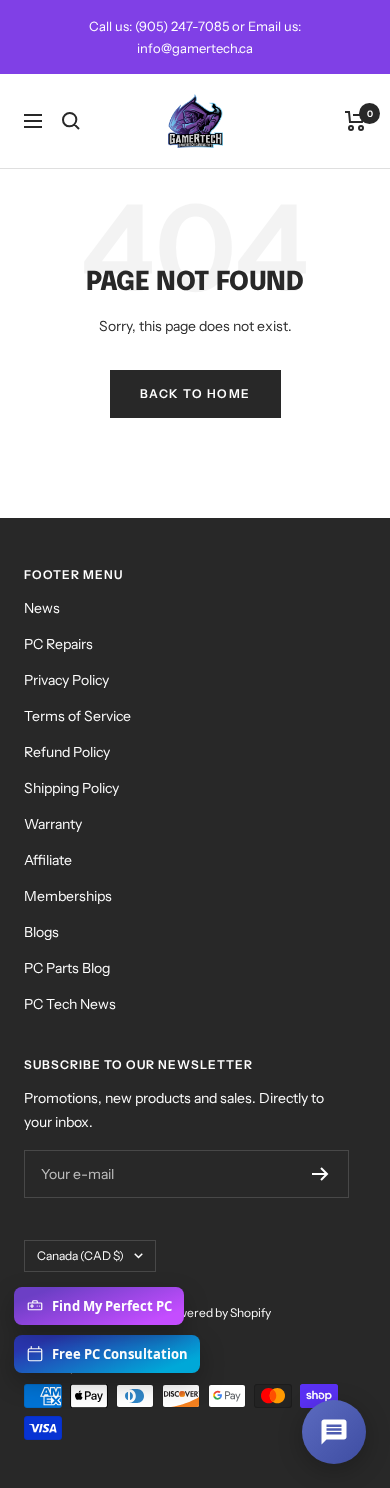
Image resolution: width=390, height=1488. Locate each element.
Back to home (195, 393)
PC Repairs (58, 644)
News (42, 608)
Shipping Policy (71, 788)
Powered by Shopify (217, 1312)
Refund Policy (67, 752)
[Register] (320, 1174)
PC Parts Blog (67, 968)
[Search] (71, 121)
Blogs (41, 932)
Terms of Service (77, 716)
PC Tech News (70, 1004)
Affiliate (48, 860)
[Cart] (355, 121)
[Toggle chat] (334, 1432)
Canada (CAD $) (80, 1255)
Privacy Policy (66, 680)
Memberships (68, 896)
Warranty (53, 824)
